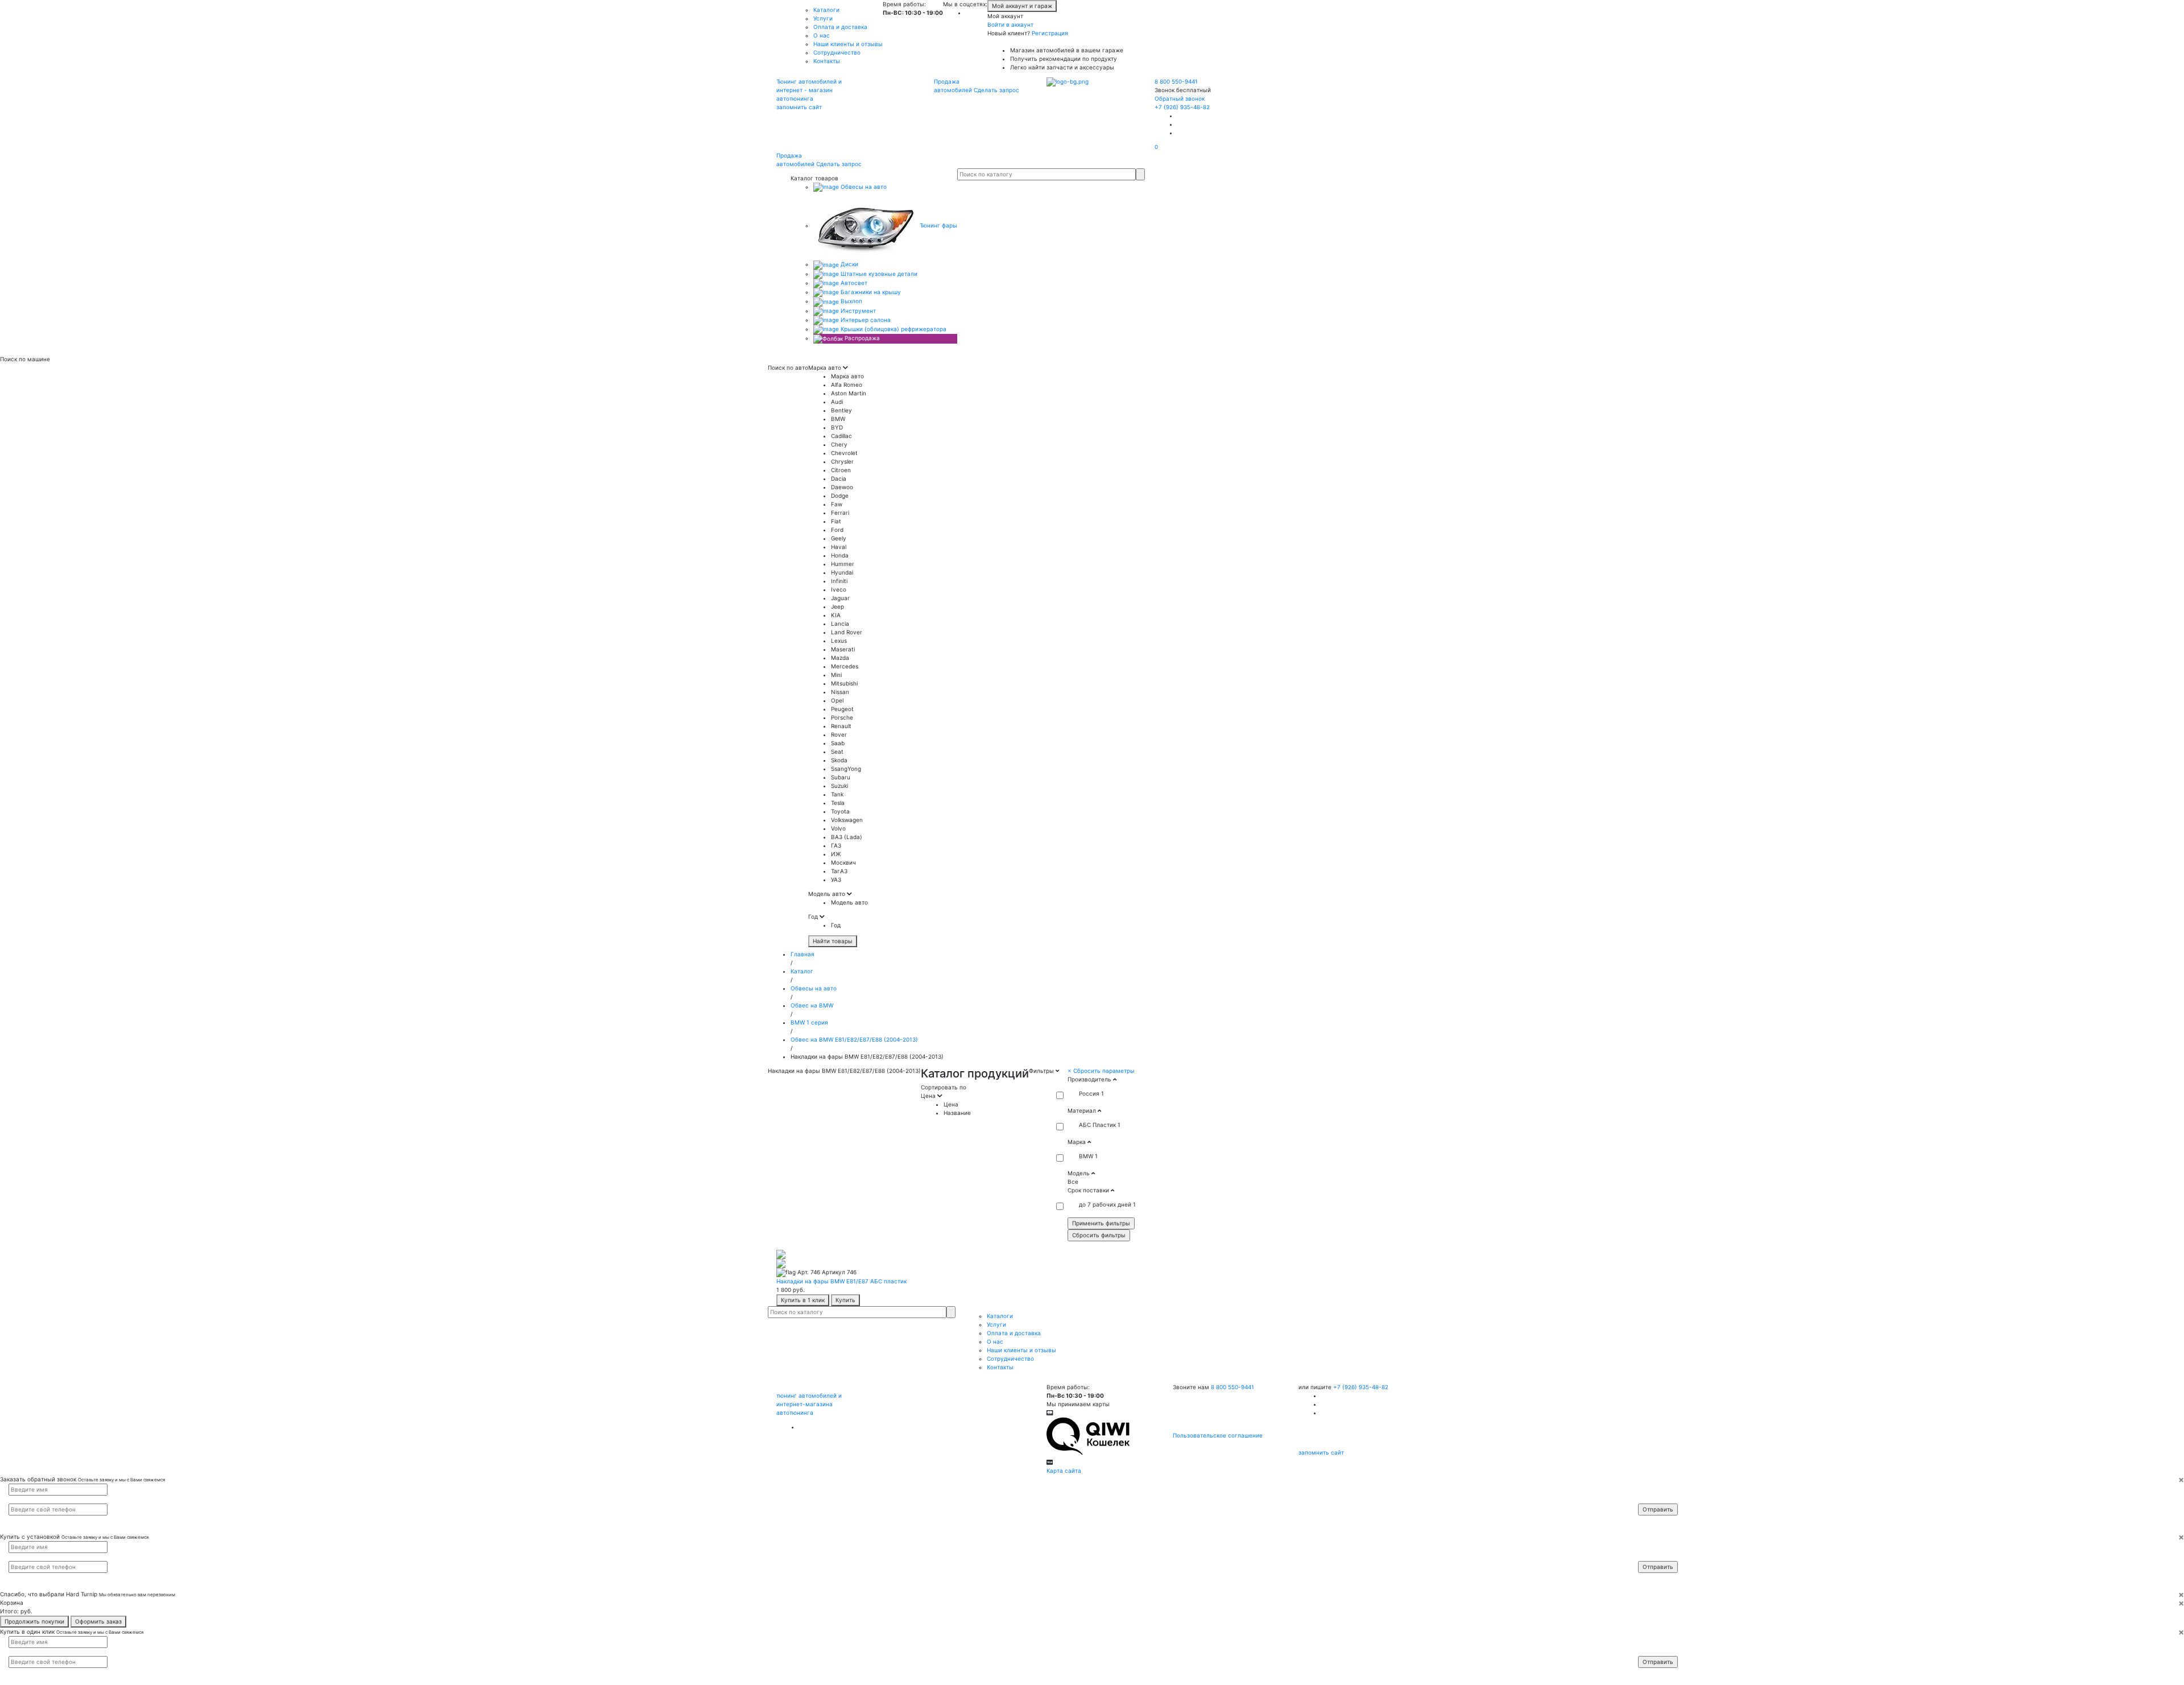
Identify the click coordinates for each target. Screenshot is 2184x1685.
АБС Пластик (1097, 1125)
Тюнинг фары (938, 225)
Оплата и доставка (840, 27)
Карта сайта (1064, 1471)
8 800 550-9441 (1176, 81)
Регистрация (1050, 33)
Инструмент (857, 311)
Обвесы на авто (863, 187)
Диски (849, 264)
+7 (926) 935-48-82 (1182, 107)
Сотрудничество (837, 52)
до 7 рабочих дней (1105, 1204)
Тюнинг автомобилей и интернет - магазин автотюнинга (809, 90)
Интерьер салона (865, 320)
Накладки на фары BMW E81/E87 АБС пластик (841, 1281)
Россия (1089, 1093)
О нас (822, 35)
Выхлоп (851, 301)
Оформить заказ (98, 1621)
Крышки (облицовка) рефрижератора (893, 329)
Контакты (827, 61)
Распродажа (861, 338)
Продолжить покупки (34, 1621)
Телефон (1656, 1499)
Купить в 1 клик (803, 1300)
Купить (845, 1300)
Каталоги (826, 10)
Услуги (823, 18)
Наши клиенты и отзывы (848, 44)
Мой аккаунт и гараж (1022, 6)
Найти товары (833, 941)
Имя (1651, 1489)
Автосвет (853, 283)
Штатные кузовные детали (878, 274)
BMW (1086, 1156)
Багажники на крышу (870, 292)
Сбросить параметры (1101, 1071)
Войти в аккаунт (1010, 24)
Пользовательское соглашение (1218, 1435)
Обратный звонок (1180, 98)
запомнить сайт (799, 107)
